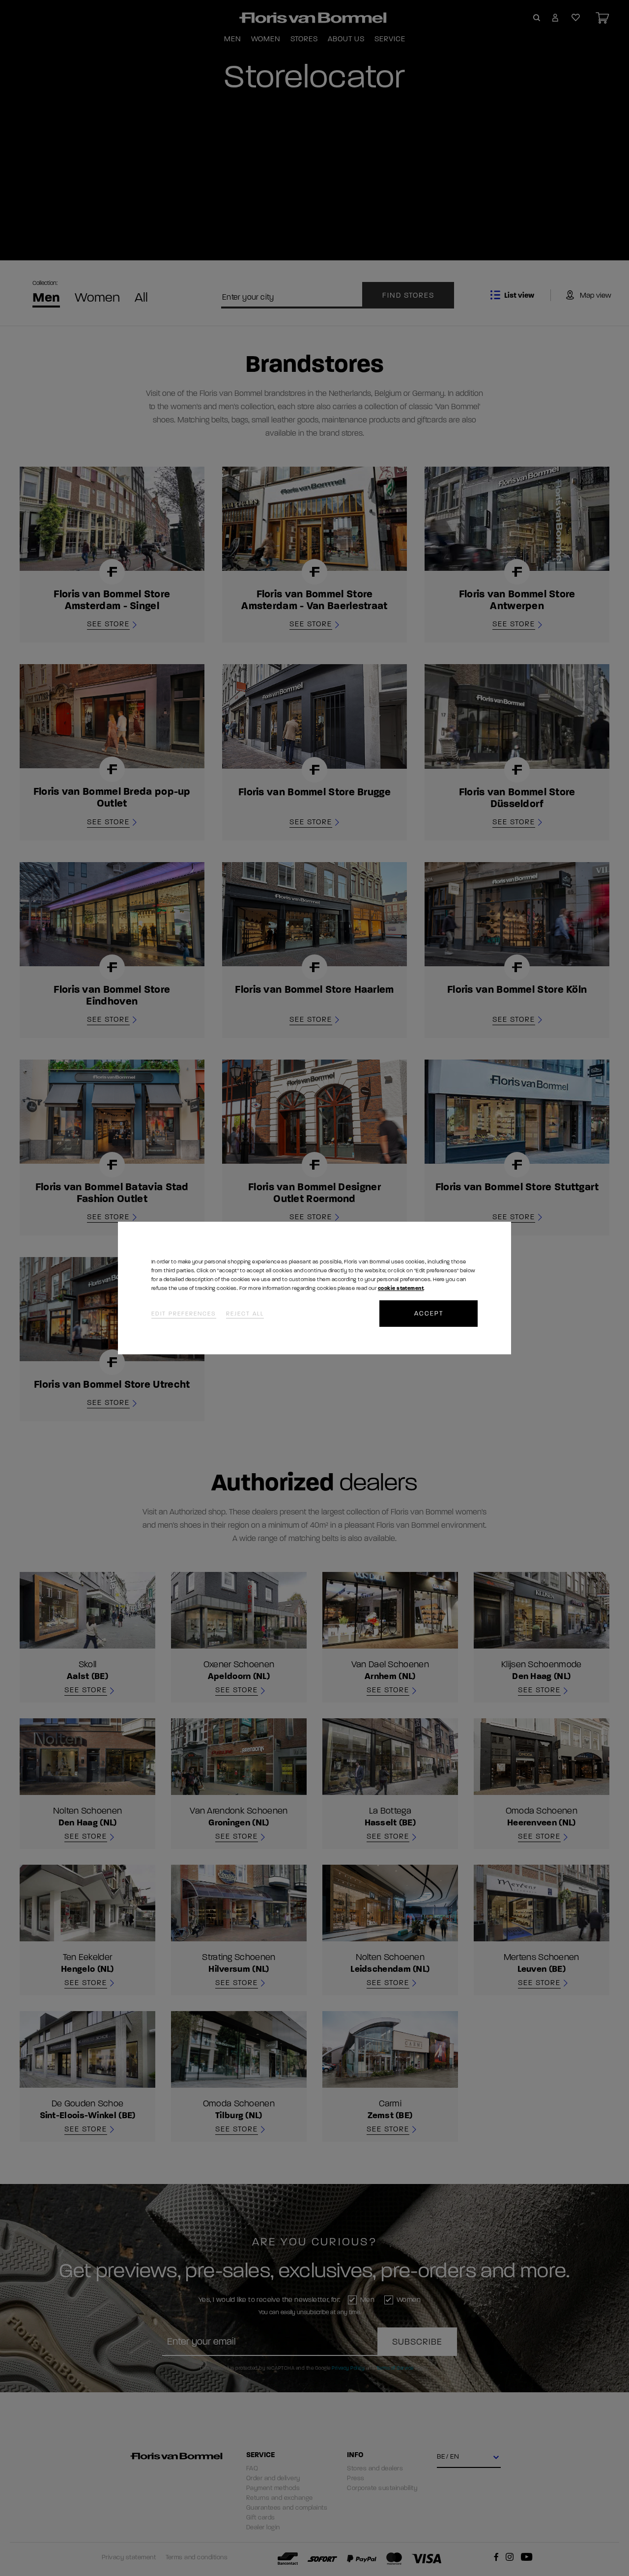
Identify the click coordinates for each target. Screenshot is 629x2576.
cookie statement (401, 1288)
